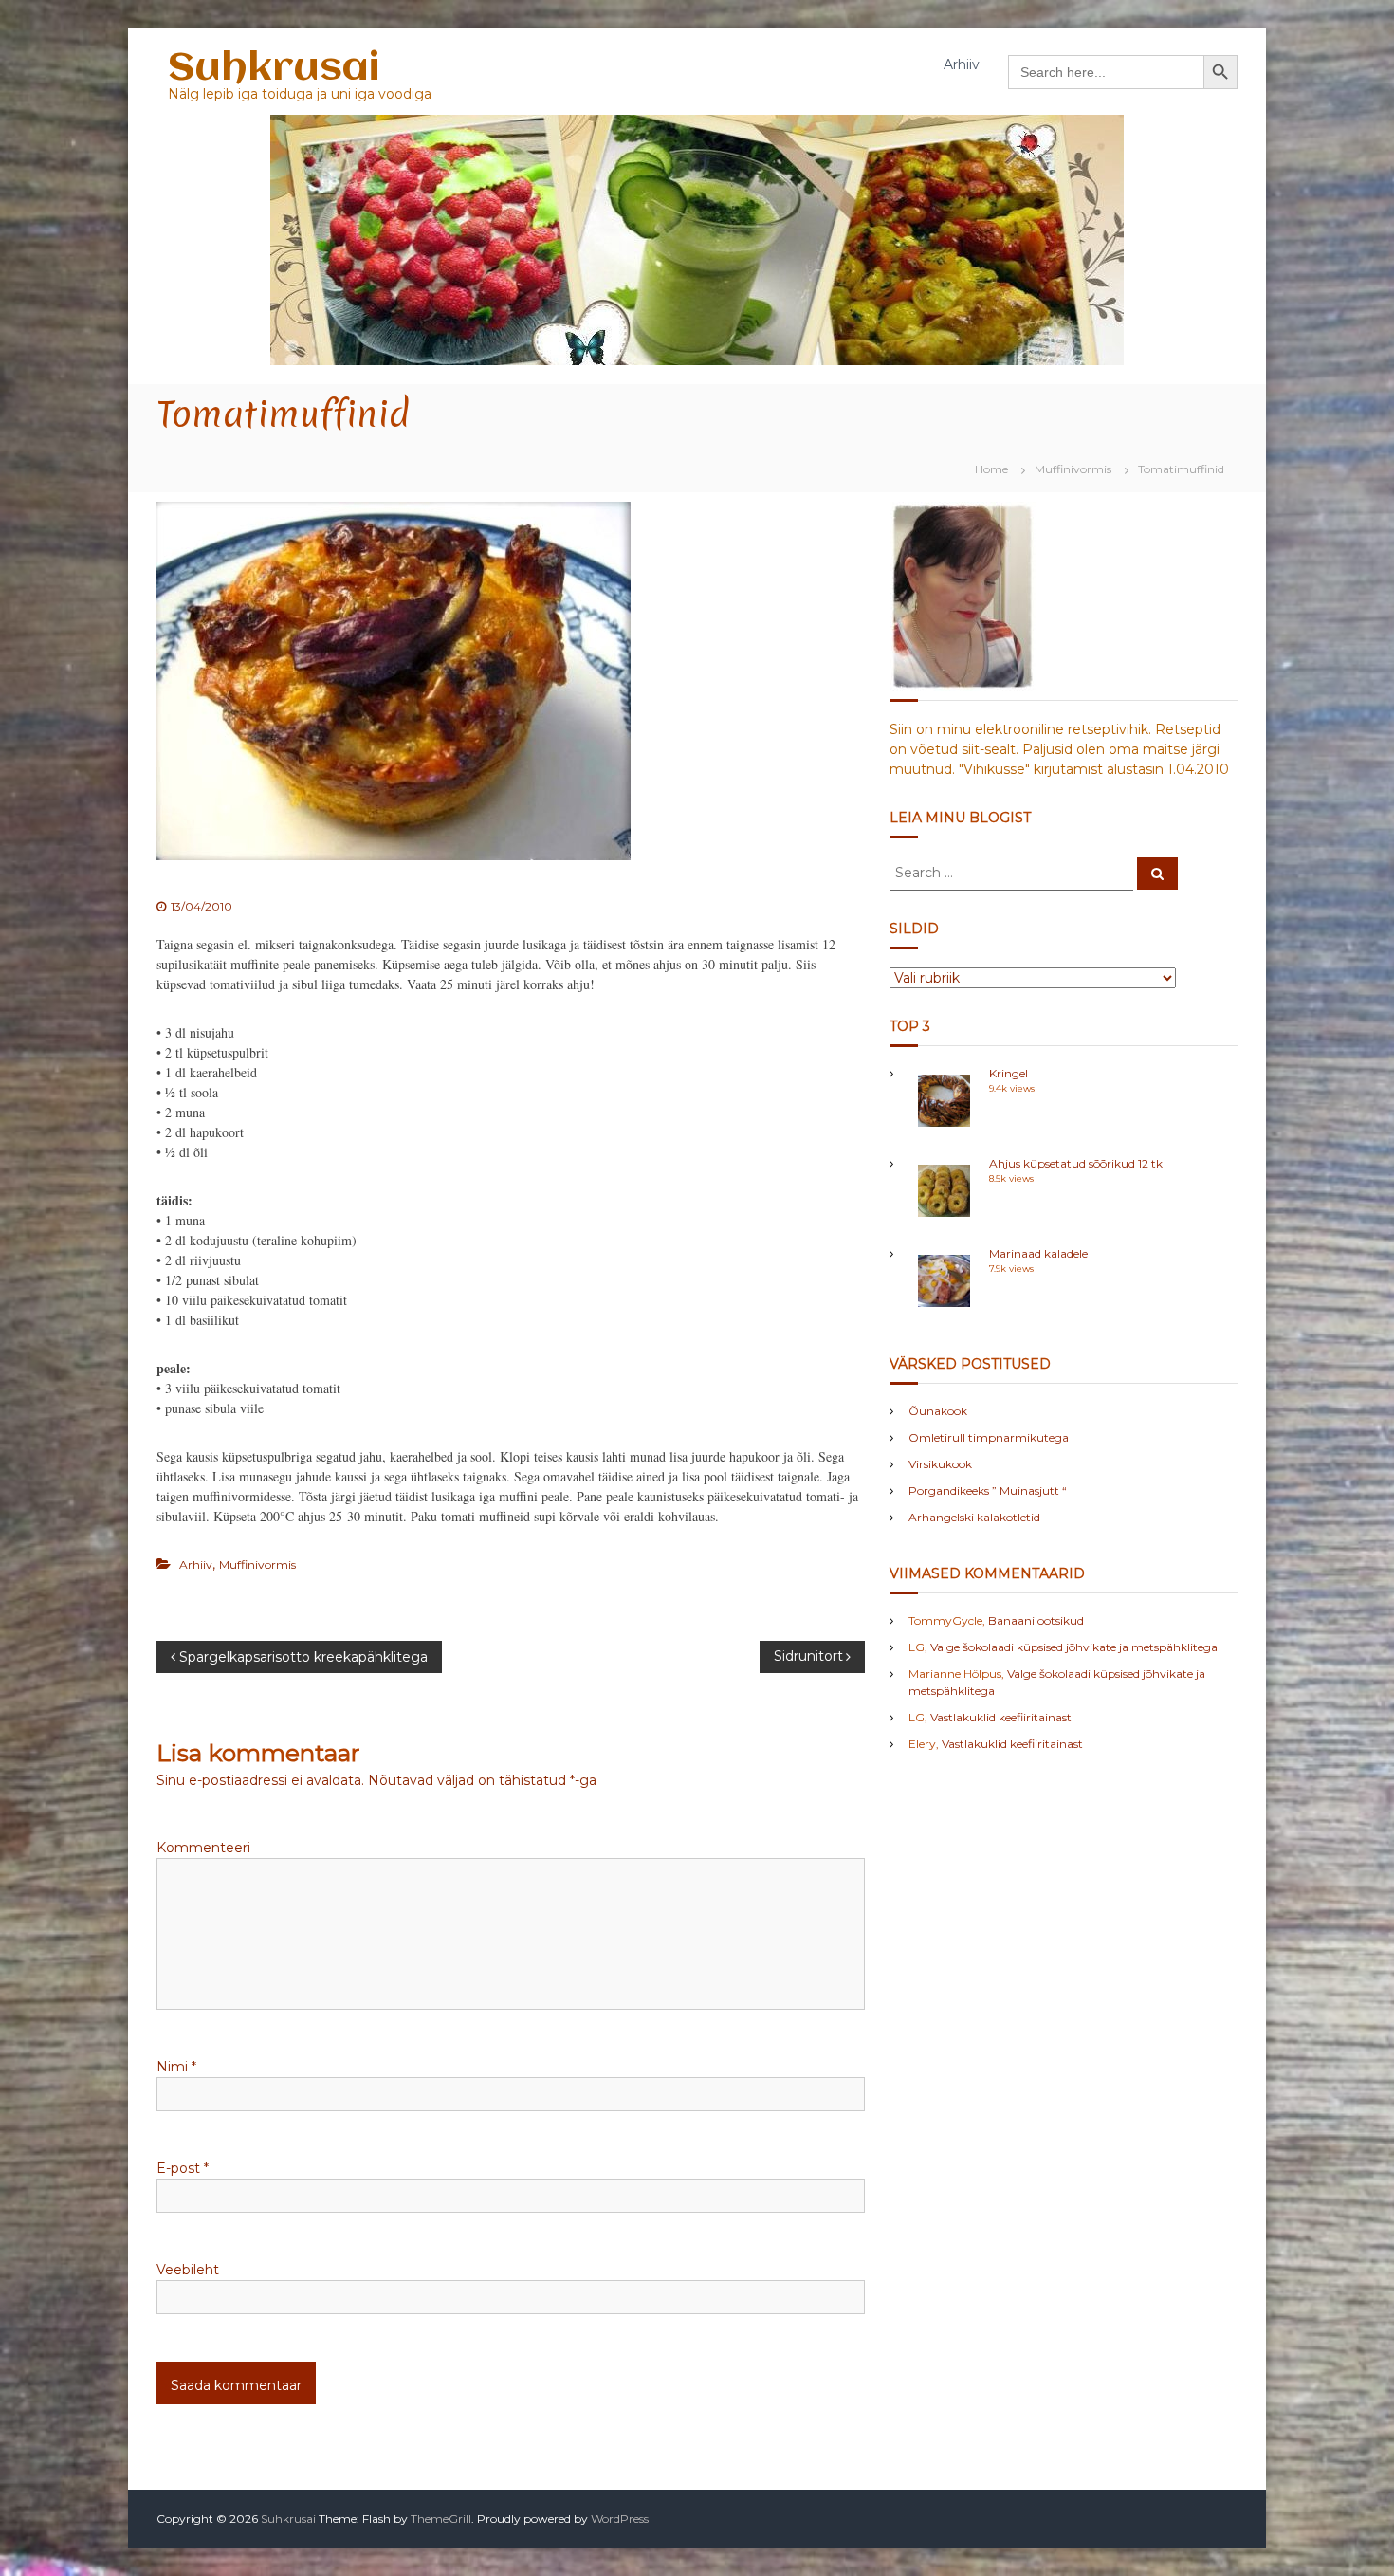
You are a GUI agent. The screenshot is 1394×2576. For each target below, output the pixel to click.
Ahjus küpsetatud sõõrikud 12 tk (1076, 1163)
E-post (183, 2168)
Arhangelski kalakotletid (974, 1517)
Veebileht (188, 2270)
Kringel (1009, 1073)
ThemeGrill (441, 2519)
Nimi (176, 2067)
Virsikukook (940, 1464)
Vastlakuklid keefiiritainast (1001, 1717)
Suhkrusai (274, 69)
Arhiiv (962, 64)
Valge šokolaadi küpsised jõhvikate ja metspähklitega (1074, 1647)
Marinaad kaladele (1038, 1253)
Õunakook (938, 1411)
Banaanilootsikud (1036, 1620)
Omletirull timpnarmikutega (989, 1437)
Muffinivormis (1073, 469)
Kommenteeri (203, 1848)
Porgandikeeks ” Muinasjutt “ (988, 1490)
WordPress (620, 2519)
